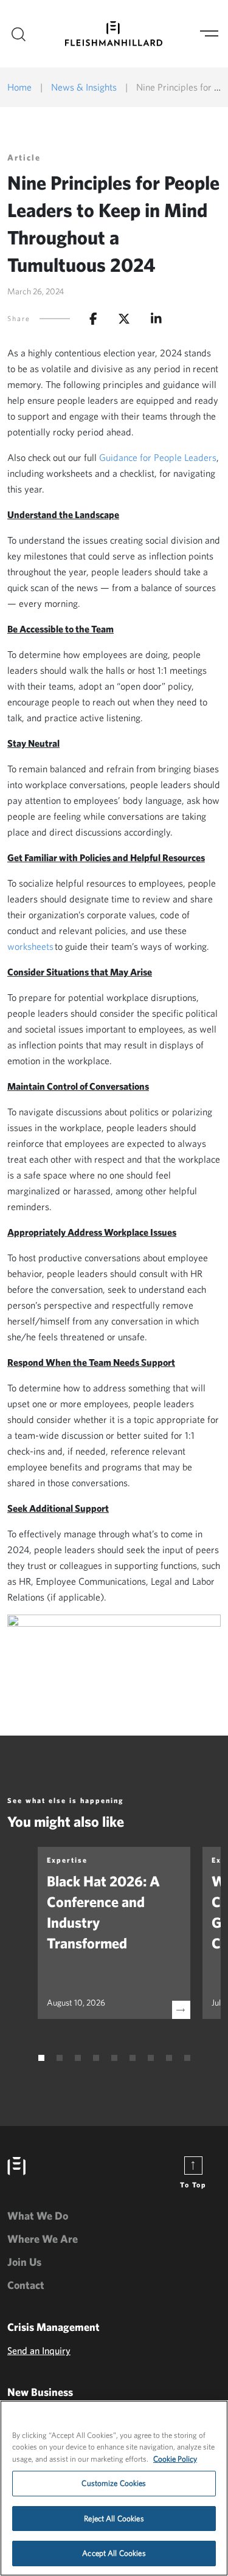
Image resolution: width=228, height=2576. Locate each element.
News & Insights (84, 87)
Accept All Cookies (114, 2553)
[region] (114, 2488)
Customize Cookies (114, 2483)
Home (19, 87)
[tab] (41, 2058)
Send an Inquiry (39, 2350)
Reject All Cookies (114, 2519)
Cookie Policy (175, 2459)
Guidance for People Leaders (158, 457)
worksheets (30, 946)
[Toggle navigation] (209, 34)
